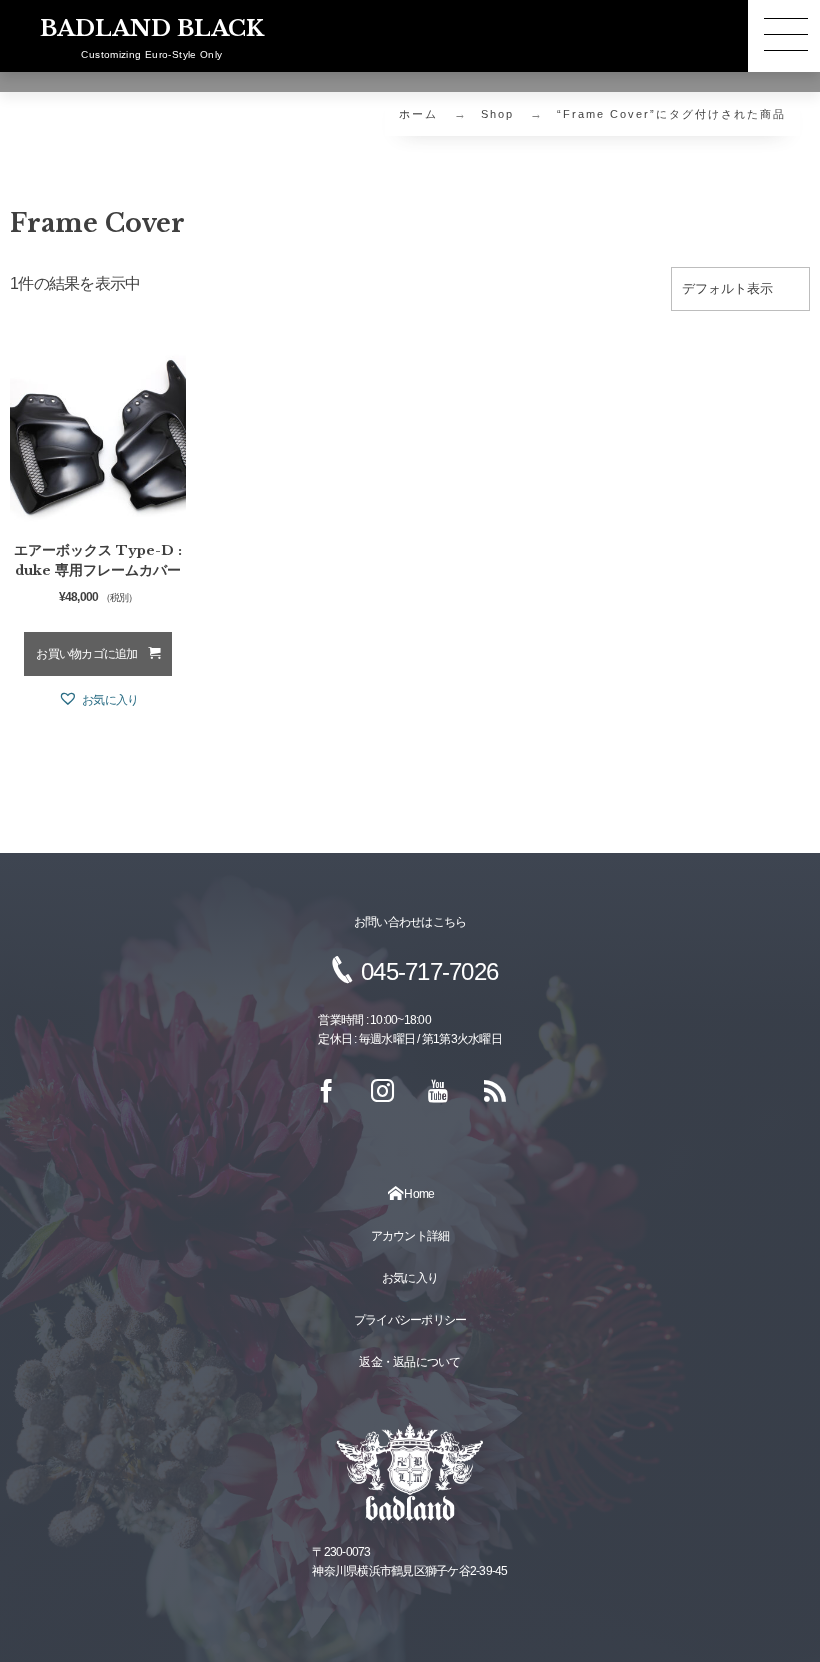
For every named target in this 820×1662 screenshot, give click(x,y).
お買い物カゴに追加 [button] (86, 654)
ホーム (418, 114)
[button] (98, 700)
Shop (497, 114)
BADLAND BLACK (152, 29)
